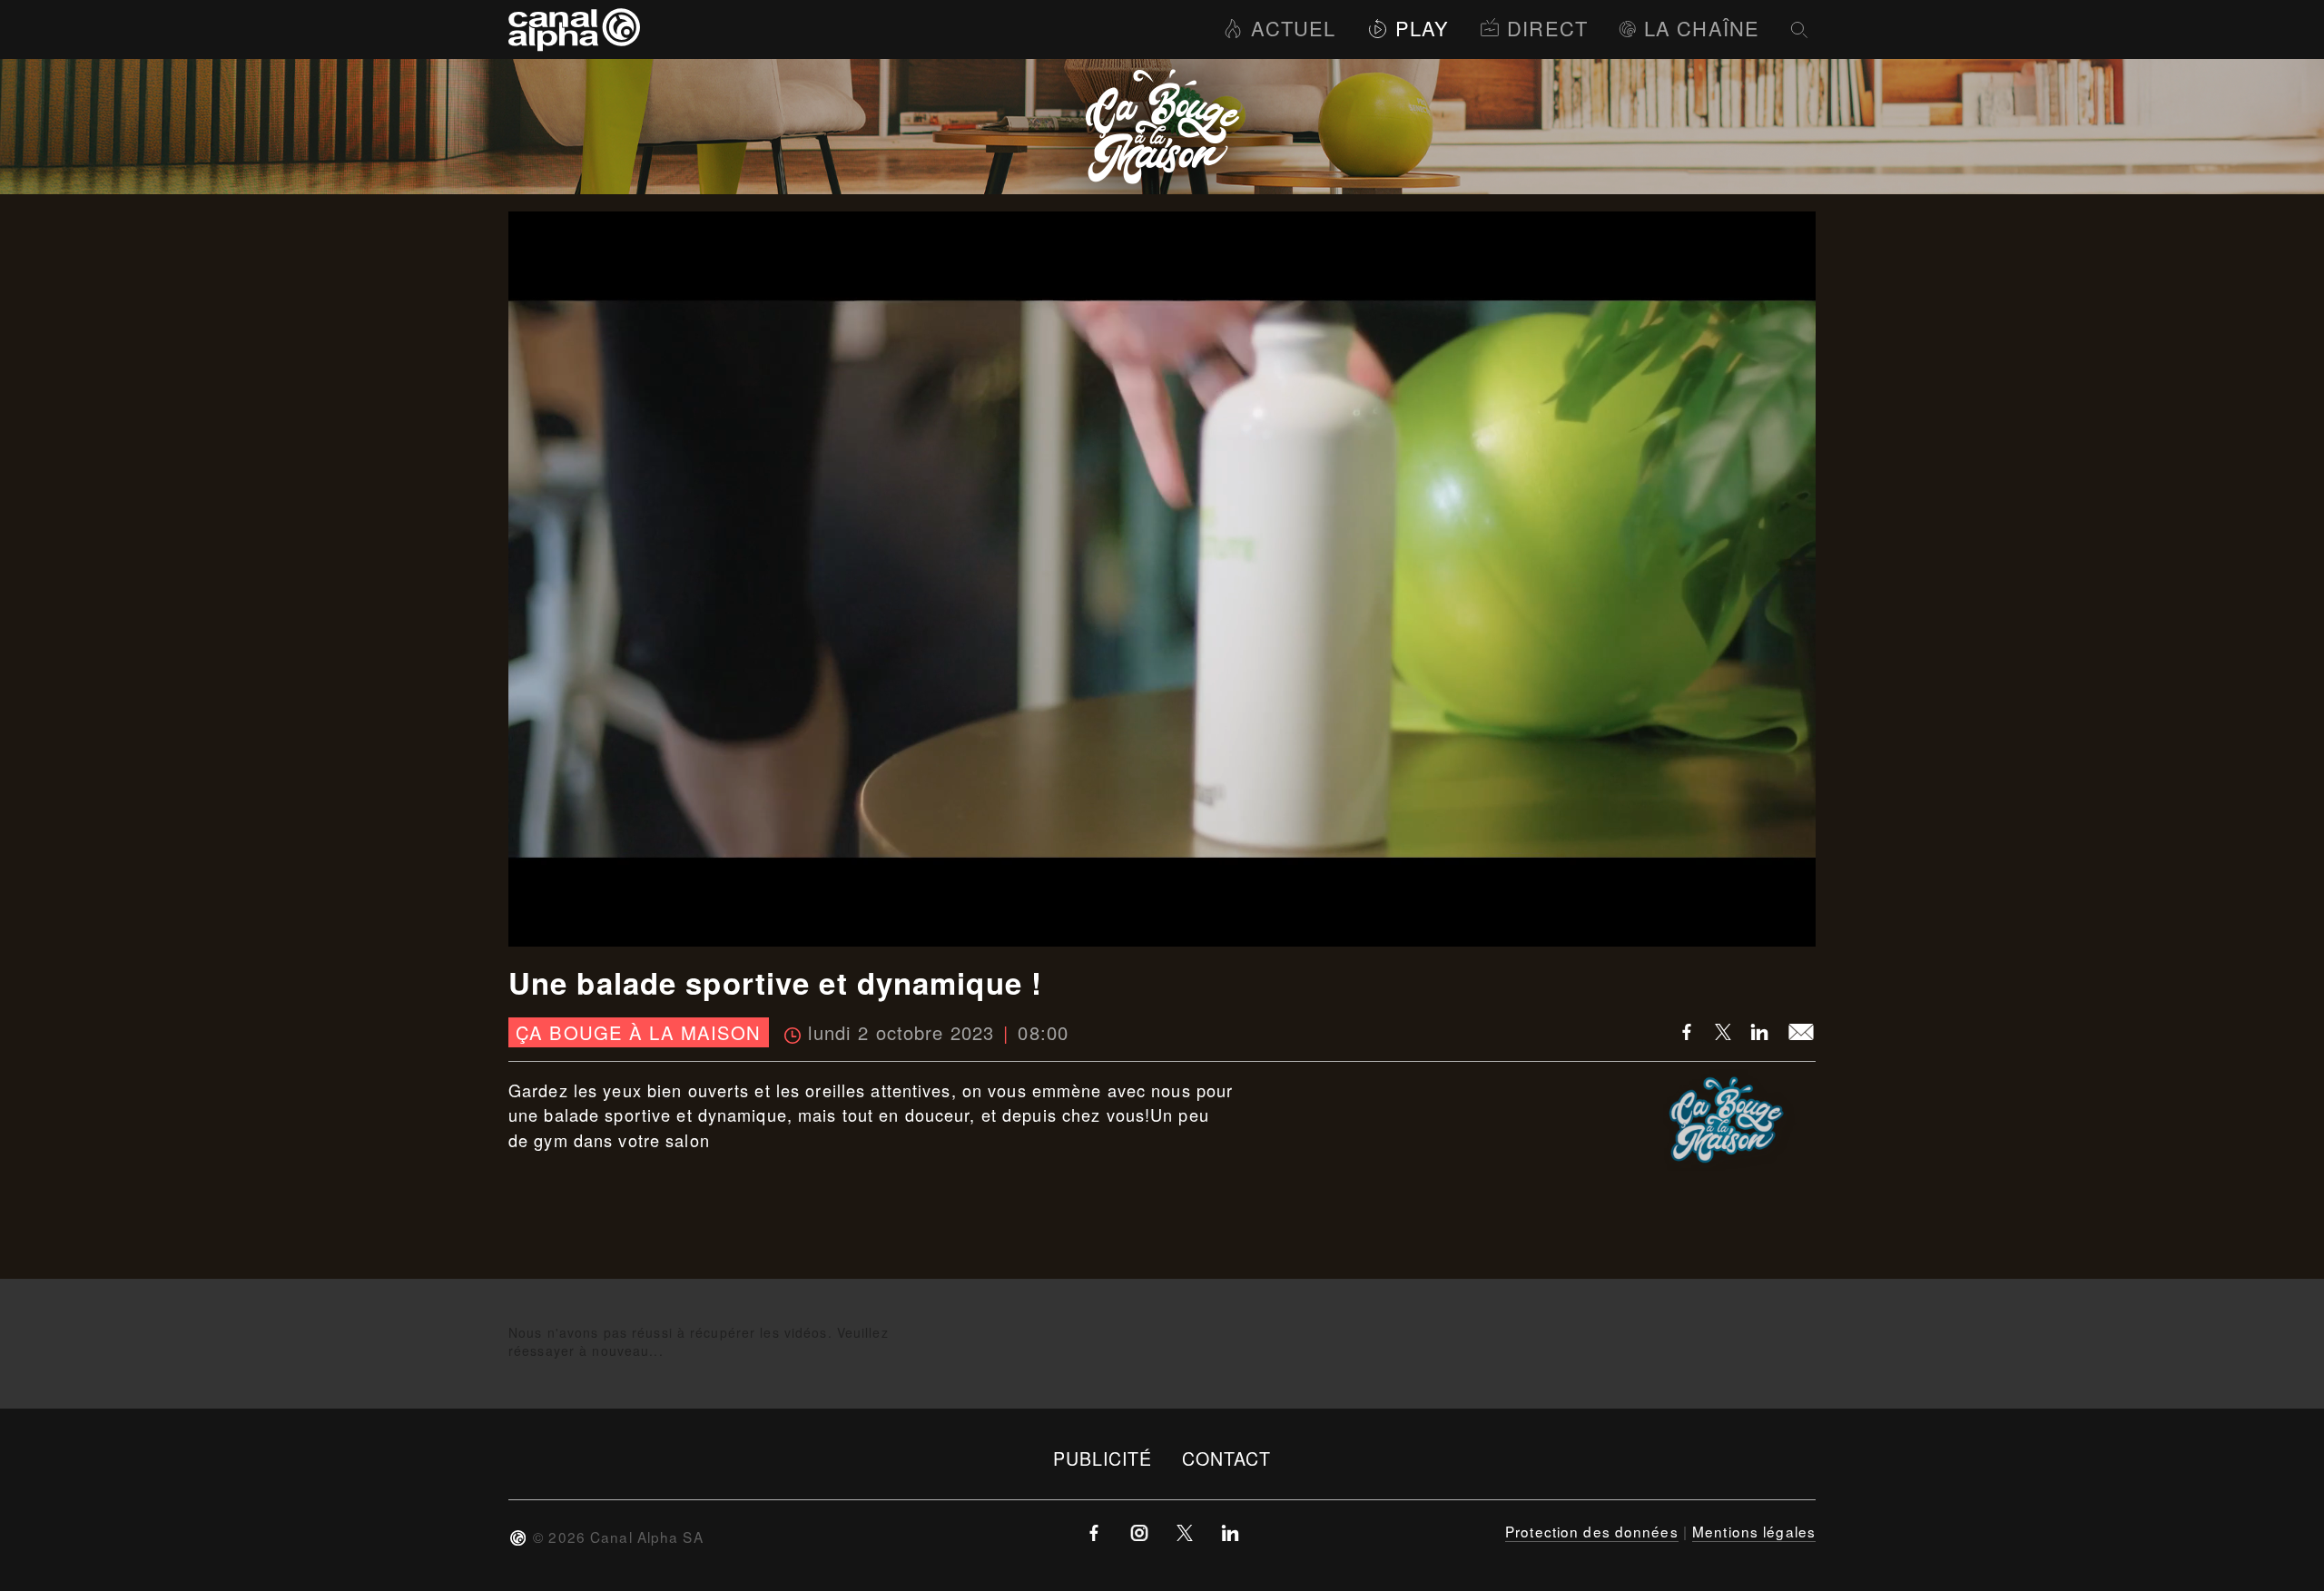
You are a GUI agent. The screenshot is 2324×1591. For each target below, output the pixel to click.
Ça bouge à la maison (638, 1032)
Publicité (1103, 1458)
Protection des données (1592, 1531)
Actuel (1293, 28)
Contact (1227, 1458)
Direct (1547, 28)
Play (1422, 28)
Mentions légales (1754, 1531)
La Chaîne (1702, 28)
